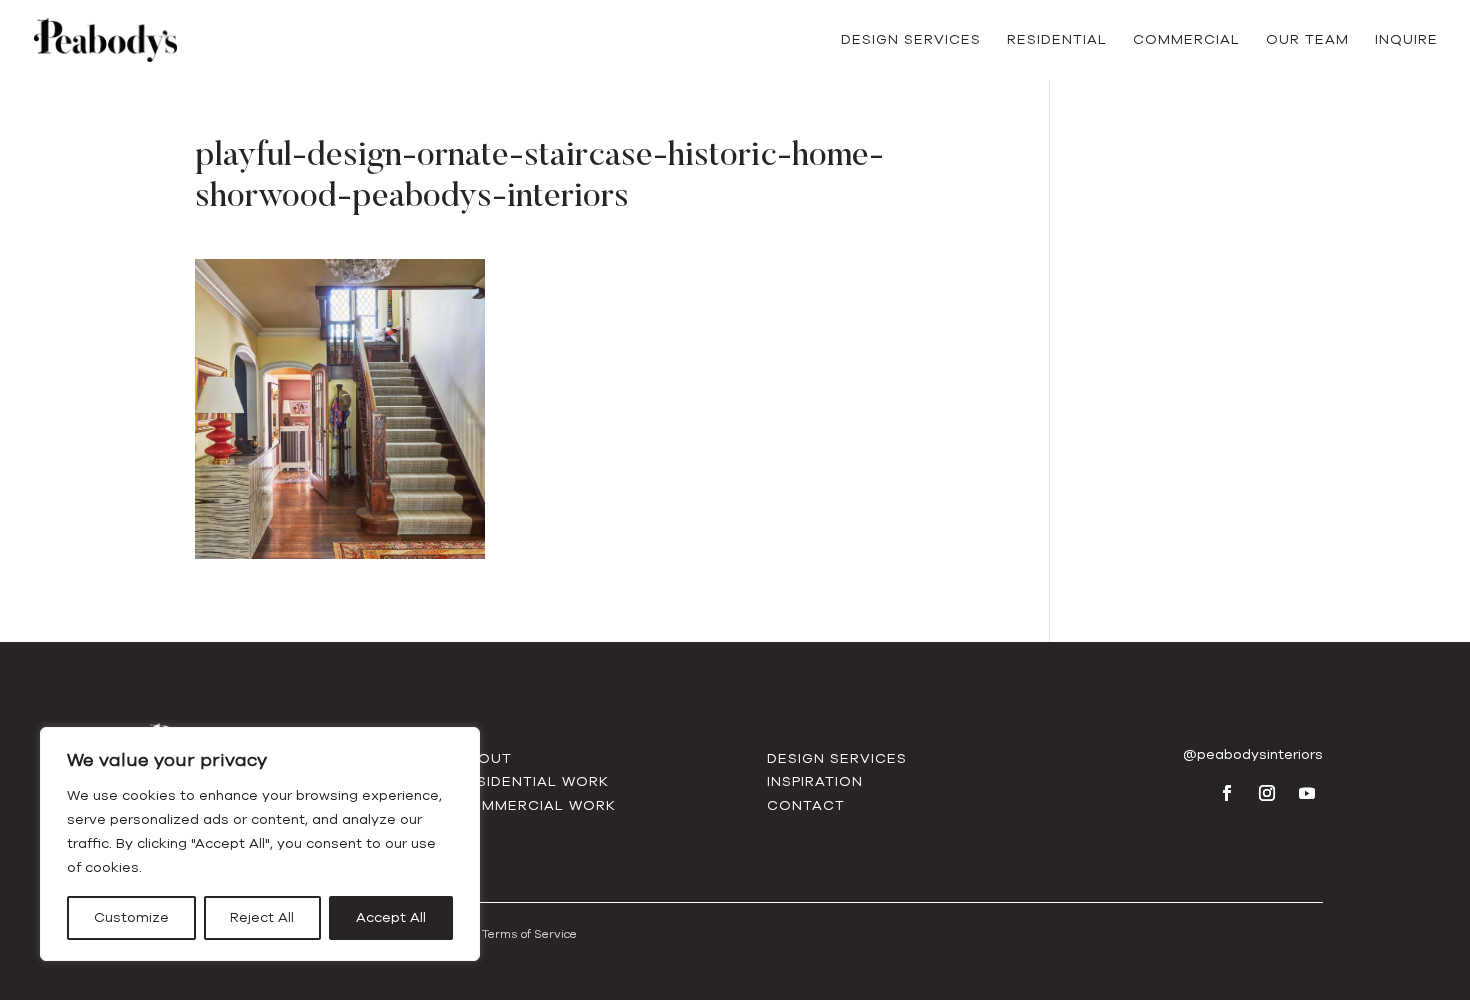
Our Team (1307, 41)
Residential (1057, 41)
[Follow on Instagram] (1267, 793)
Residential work (533, 781)
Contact (806, 805)
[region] (260, 844)
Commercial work (536, 805)
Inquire (1406, 41)
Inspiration (815, 781)
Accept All (391, 917)
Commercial (1186, 41)
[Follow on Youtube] (1307, 793)
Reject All (262, 917)
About (484, 758)
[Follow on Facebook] (1227, 793)
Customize (131, 917)
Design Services (911, 41)
